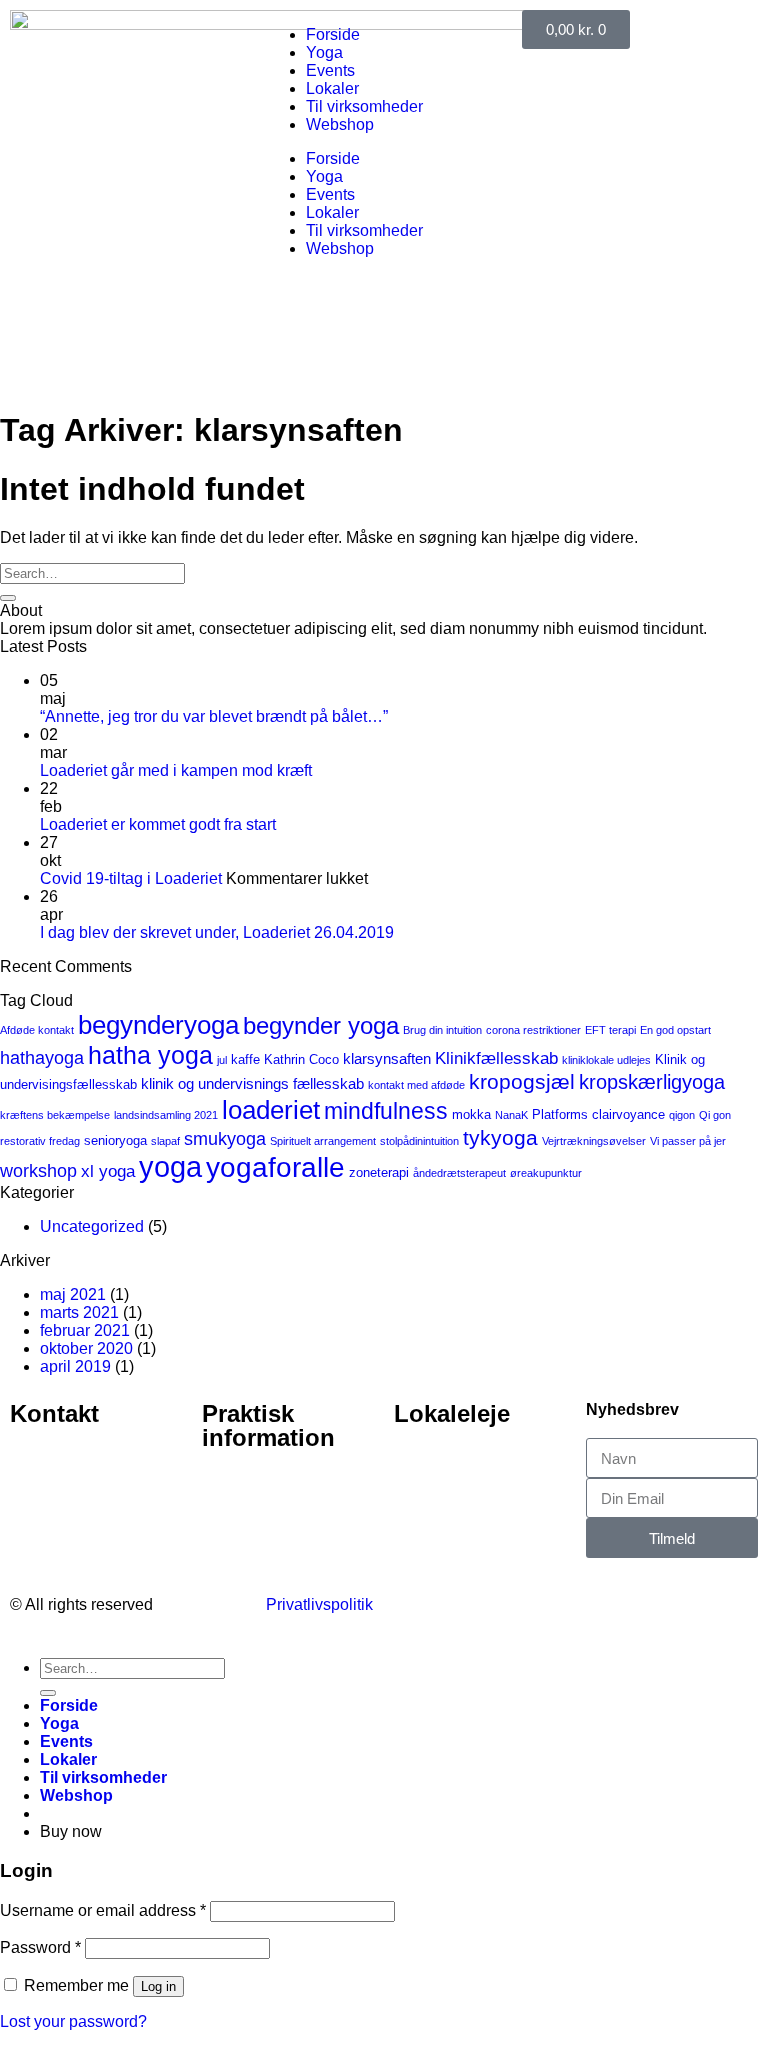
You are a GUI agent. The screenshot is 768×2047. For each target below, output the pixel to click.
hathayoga (42, 1058)
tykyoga (500, 1137)
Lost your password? (73, 2021)
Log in (158, 1986)
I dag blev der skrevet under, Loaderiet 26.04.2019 (217, 932)
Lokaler (332, 88)
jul (222, 1060)
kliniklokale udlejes (606, 1060)
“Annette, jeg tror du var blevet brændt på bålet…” (214, 716)
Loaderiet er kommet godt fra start (158, 824)
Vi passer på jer (688, 1141)
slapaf (165, 1141)
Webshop (340, 124)
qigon (682, 1115)
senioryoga (115, 1140)
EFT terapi (610, 1030)
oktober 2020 (86, 1348)
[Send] (8, 598)
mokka (471, 1114)
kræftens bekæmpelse (55, 1115)
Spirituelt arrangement (323, 1141)
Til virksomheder (364, 106)
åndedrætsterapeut (459, 1173)
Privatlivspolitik (319, 1604)
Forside (333, 34)
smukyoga (225, 1139)
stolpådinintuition (419, 1141)
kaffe (245, 1059)
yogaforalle (275, 1167)
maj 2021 (73, 1294)
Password (40, 1947)
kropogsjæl (522, 1082)
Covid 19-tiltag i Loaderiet (131, 878)
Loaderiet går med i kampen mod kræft (176, 770)
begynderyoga (158, 1025)
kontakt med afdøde (416, 1085)
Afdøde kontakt (37, 1030)
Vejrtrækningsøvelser (594, 1141)
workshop (38, 1171)
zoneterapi (379, 1172)
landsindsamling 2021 (166, 1115)
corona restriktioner (533, 1030)
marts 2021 (79, 1312)
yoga (170, 1166)
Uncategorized (92, 1226)
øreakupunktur (546, 1173)
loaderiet (271, 1110)
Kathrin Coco (301, 1059)
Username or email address (103, 1910)
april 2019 (75, 1366)
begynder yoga (321, 1025)
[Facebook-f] (547, 1603)
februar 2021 (85, 1330)
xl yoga (108, 1171)
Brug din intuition (442, 1030)
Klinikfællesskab (496, 1058)
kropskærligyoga (652, 1082)
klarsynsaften (387, 1058)
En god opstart (675, 1030)
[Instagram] (601, 1603)
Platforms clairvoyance (598, 1114)
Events (330, 70)
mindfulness (386, 1111)
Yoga (324, 52)
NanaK (511, 1115)
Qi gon (715, 1115)
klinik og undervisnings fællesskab (252, 1083)
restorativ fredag (40, 1141)
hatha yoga (150, 1055)
